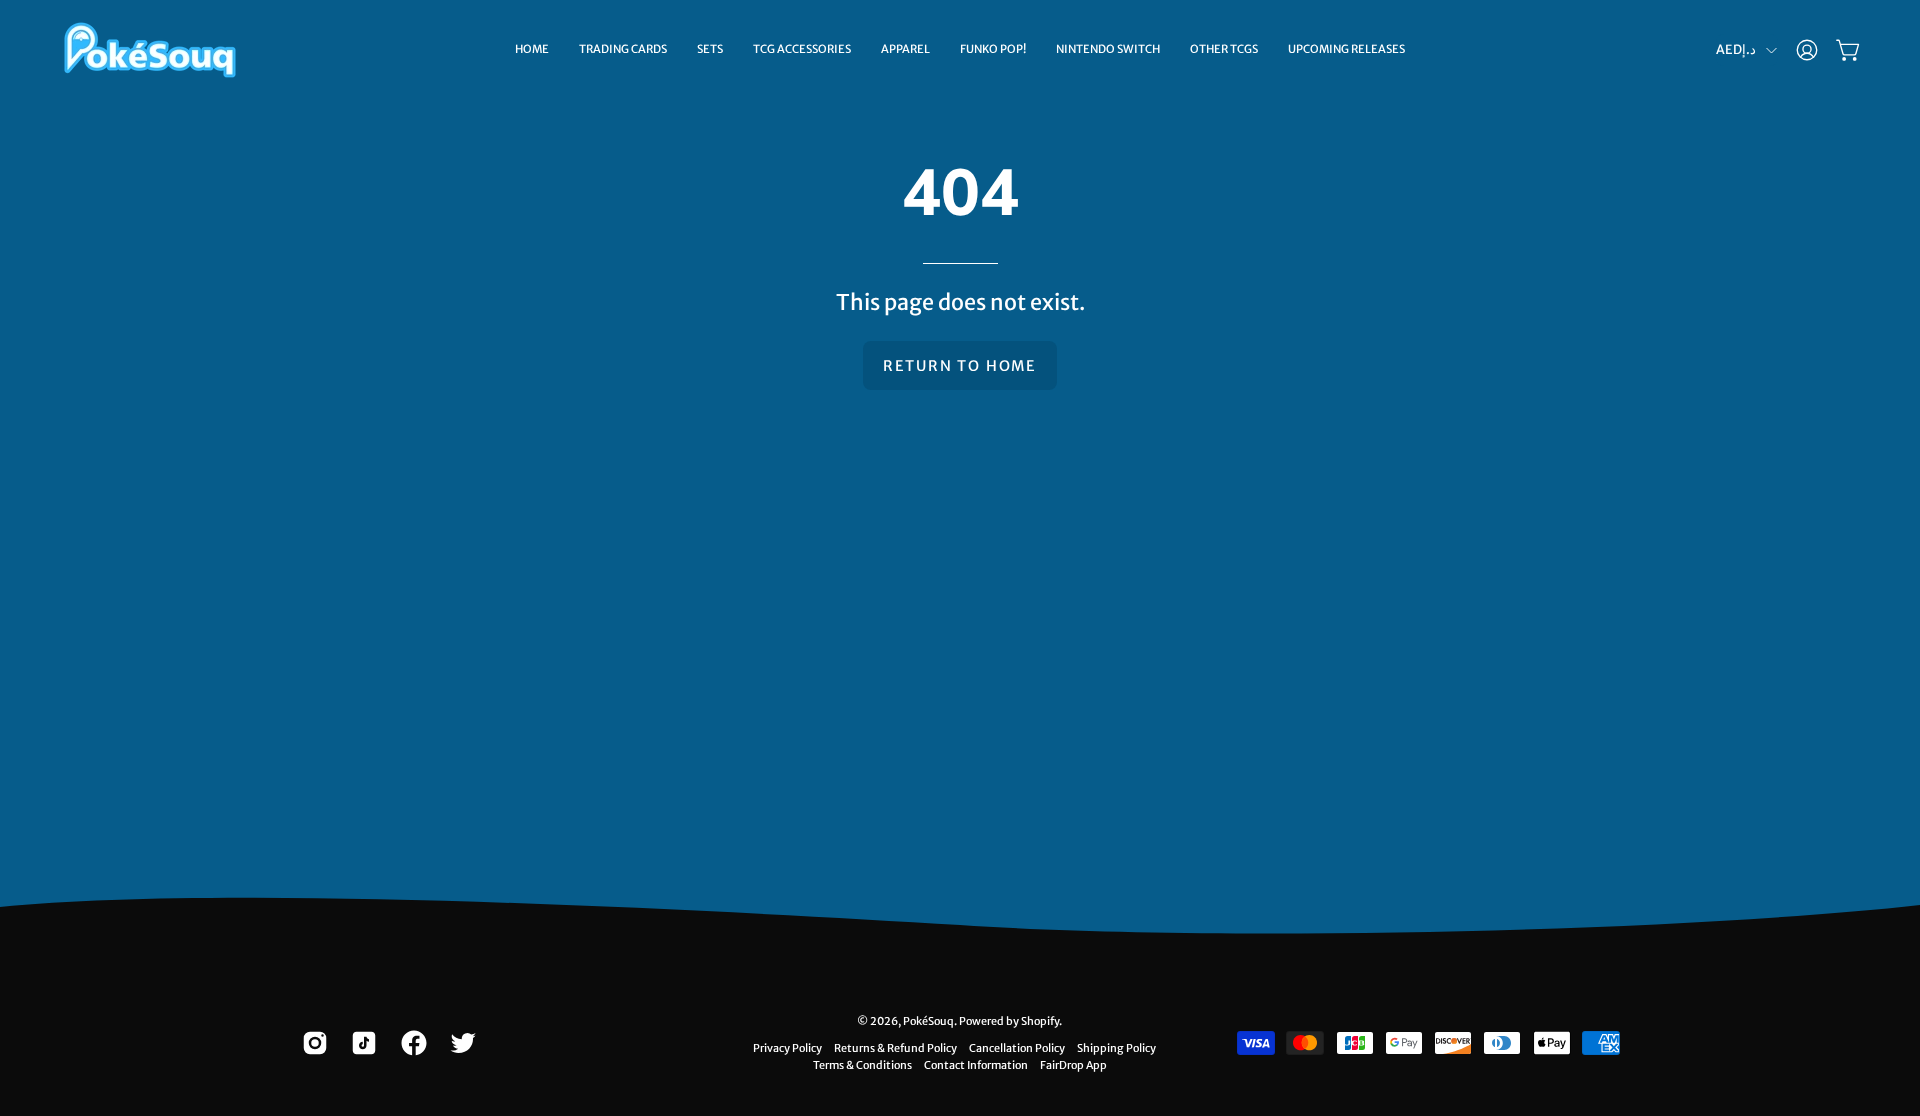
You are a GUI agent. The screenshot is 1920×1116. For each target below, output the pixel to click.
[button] (623, 50)
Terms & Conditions (862, 1065)
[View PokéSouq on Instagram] (311, 1043)
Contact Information (976, 1065)
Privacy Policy (787, 1048)
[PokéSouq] (150, 50)
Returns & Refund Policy (895, 1048)
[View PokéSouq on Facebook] (410, 1043)
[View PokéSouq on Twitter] (459, 1043)
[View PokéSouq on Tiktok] (360, 1043)
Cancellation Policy (1017, 1048)
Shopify (1040, 1021)
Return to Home (960, 366)
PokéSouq (928, 1021)
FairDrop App (1073, 1065)
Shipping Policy (1116, 1048)
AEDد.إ (1736, 49)
